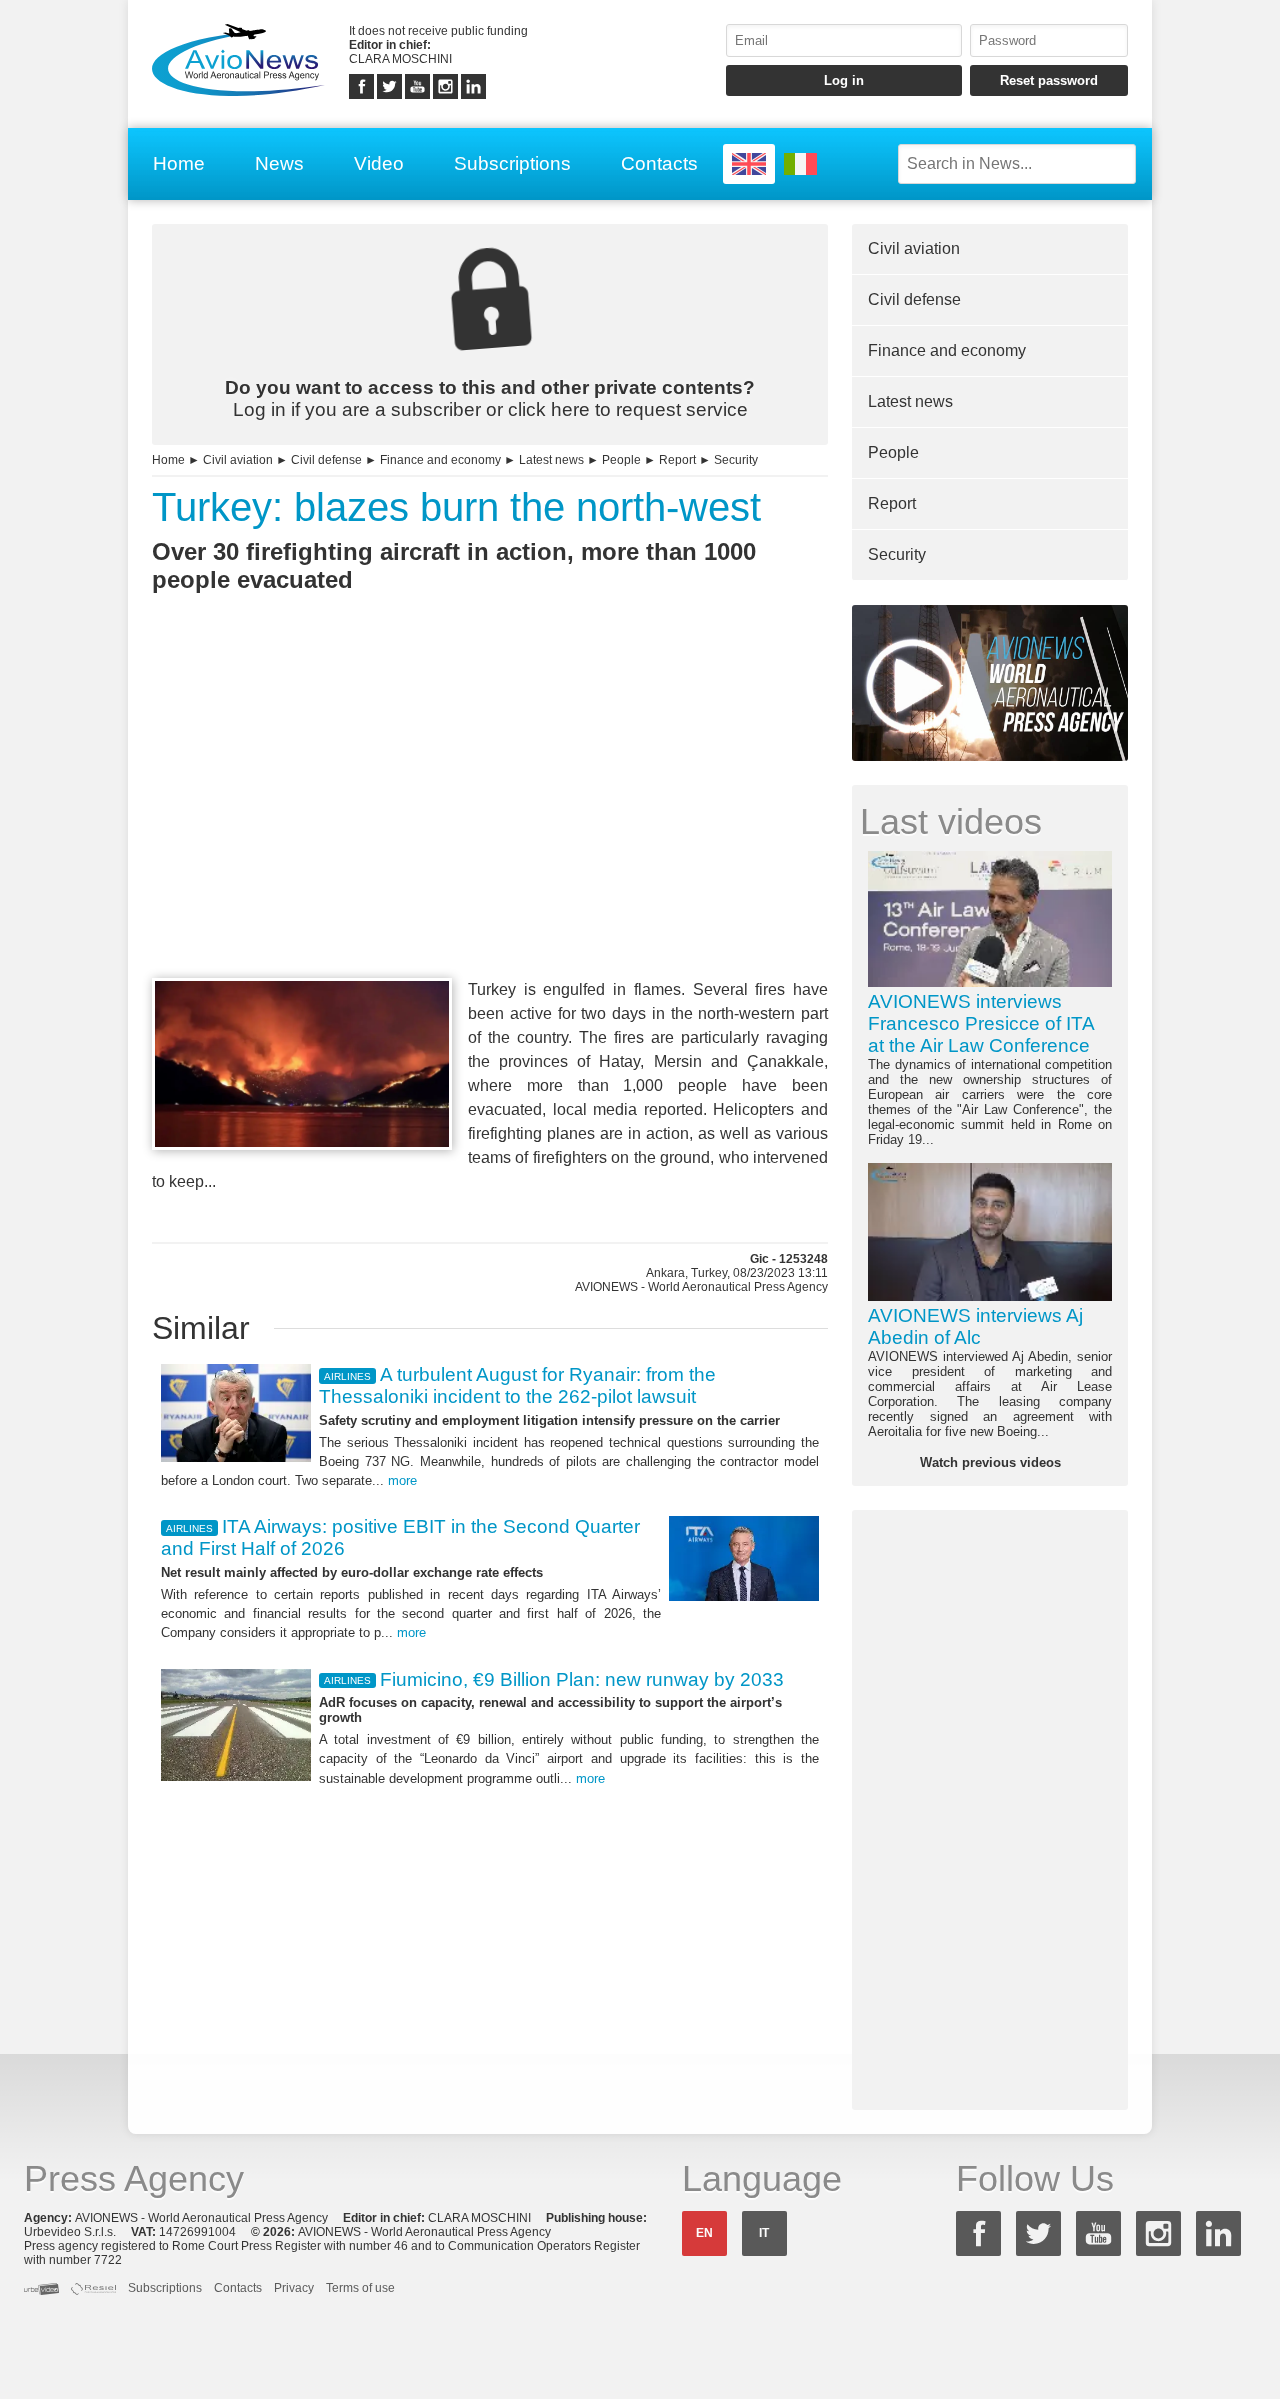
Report (677, 460)
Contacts (659, 163)
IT (764, 2233)
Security (736, 460)
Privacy (294, 2288)
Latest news (551, 460)
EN (704, 2233)
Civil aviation (238, 460)
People (621, 460)
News (279, 163)
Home (179, 163)
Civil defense (326, 460)
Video (379, 163)
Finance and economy (440, 460)
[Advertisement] (490, 822)
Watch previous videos (990, 1462)
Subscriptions (512, 163)
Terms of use (360, 2288)
